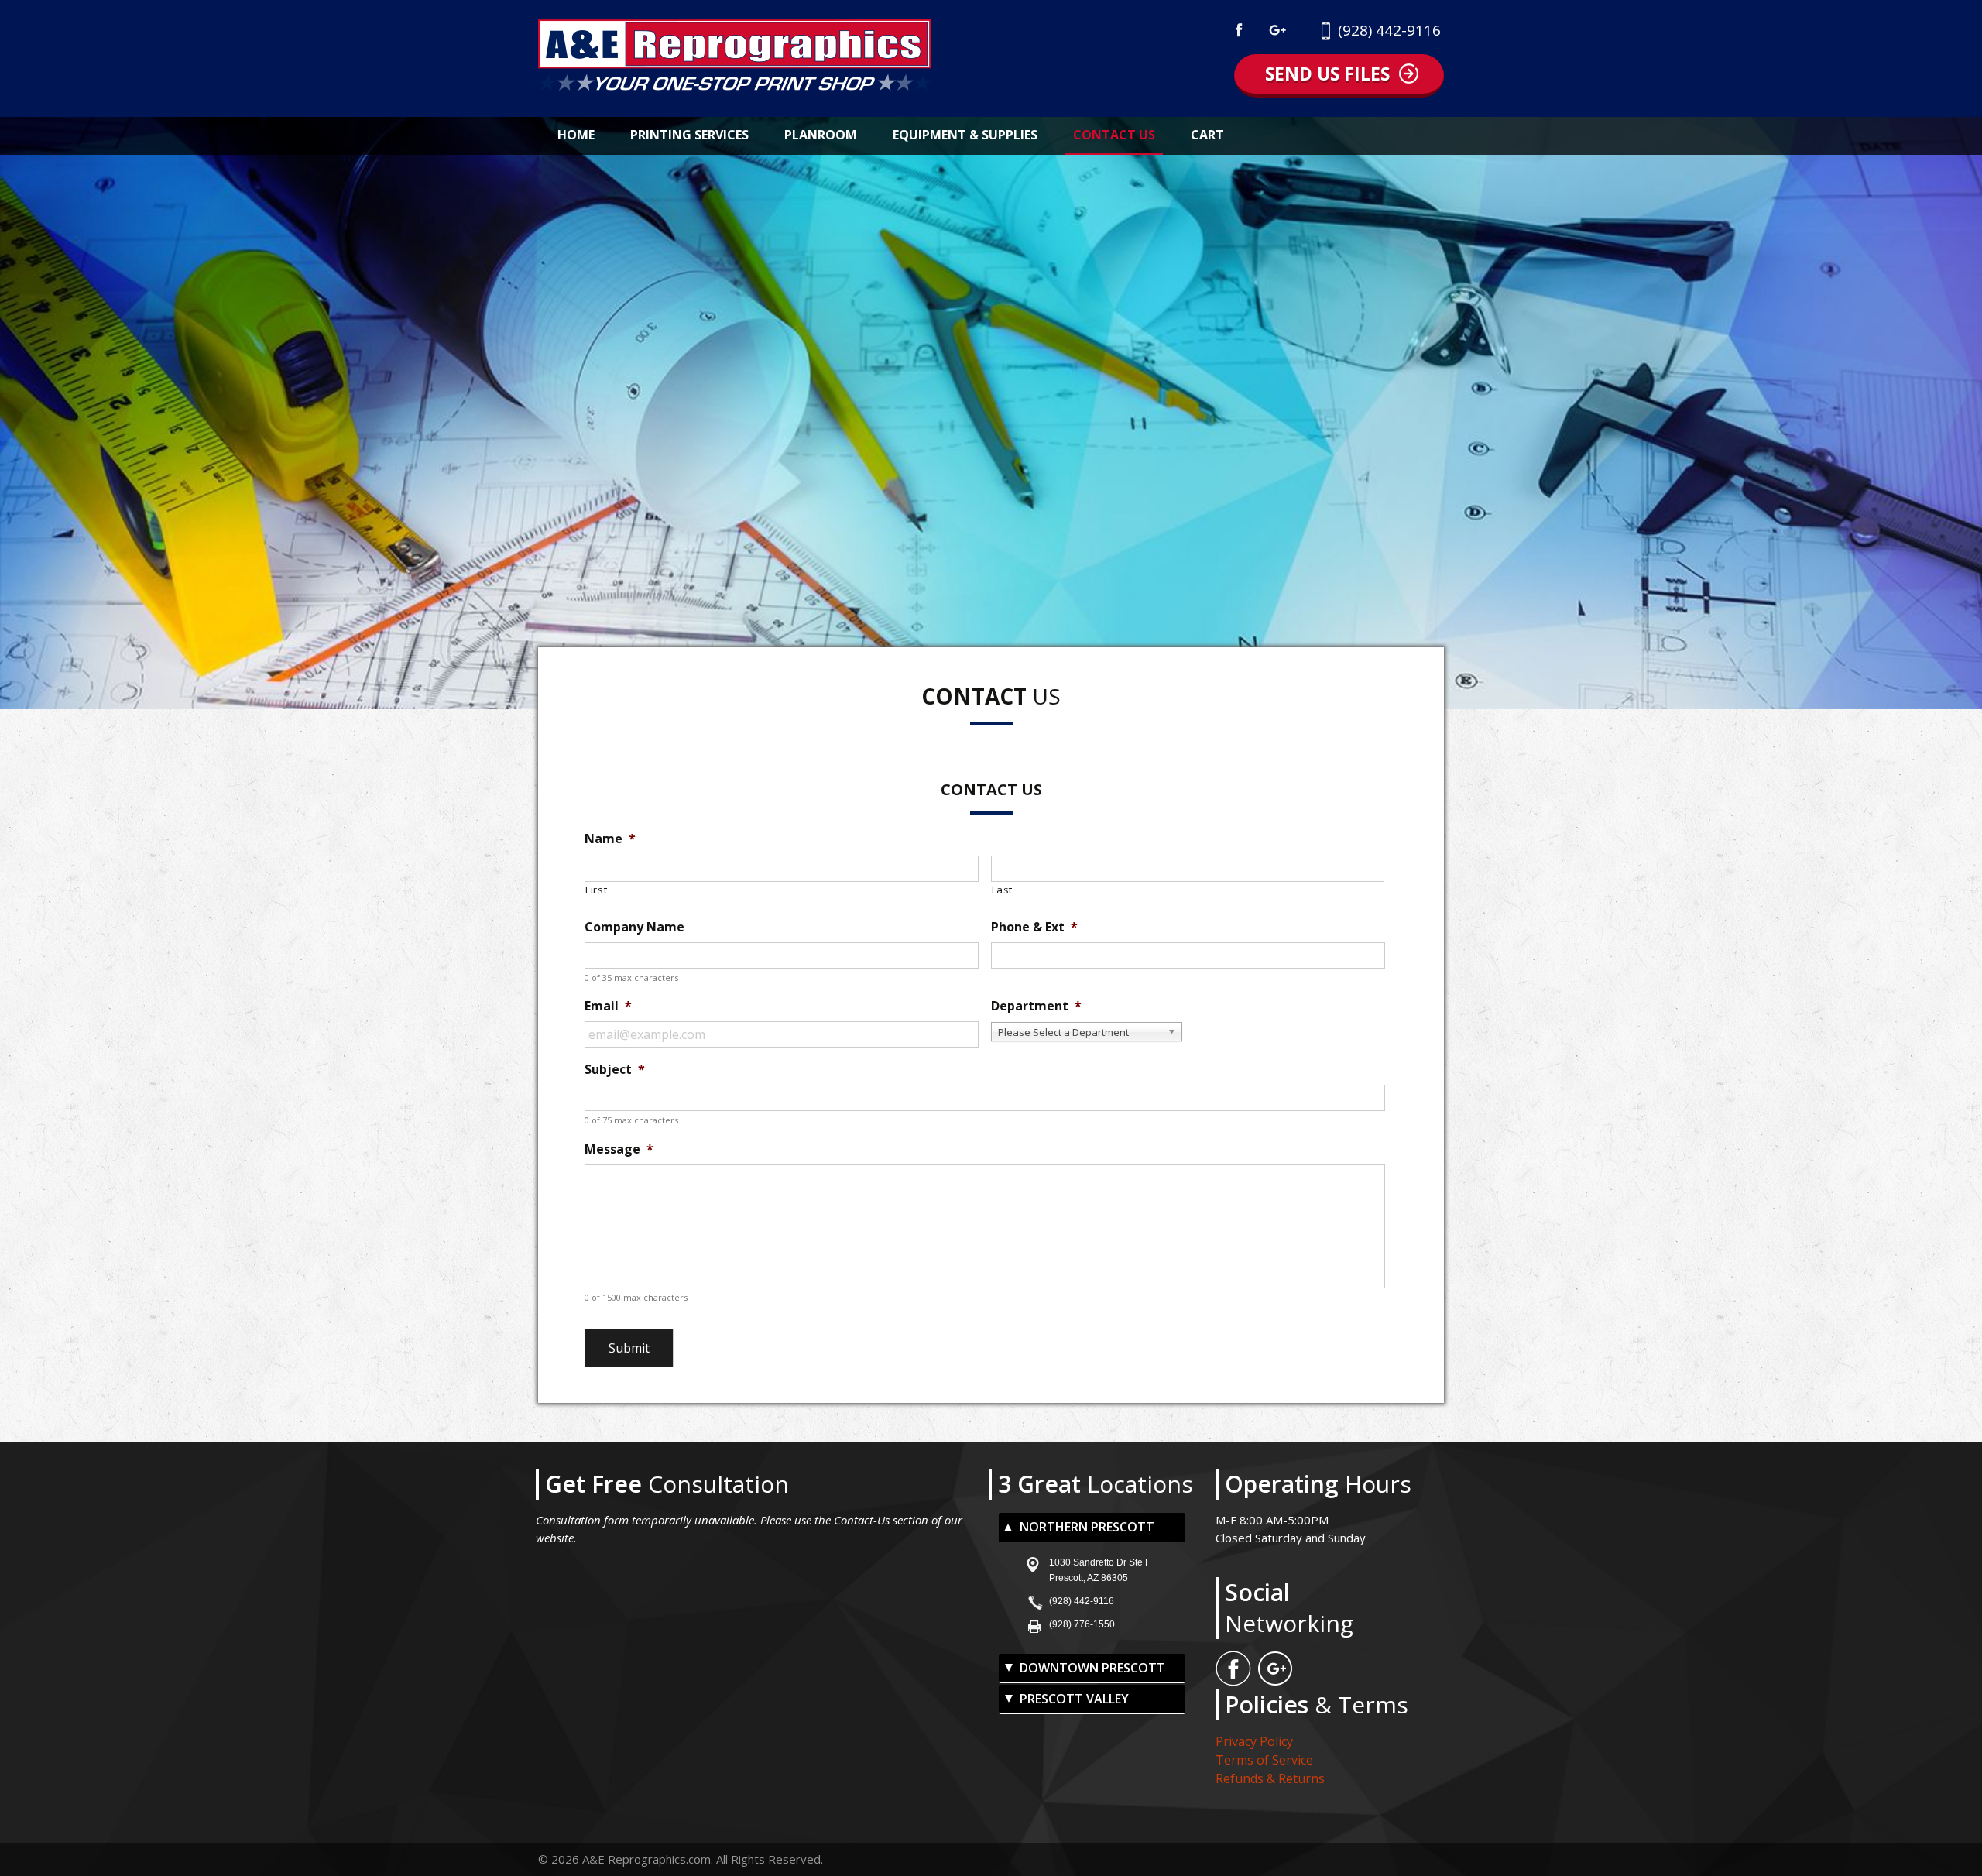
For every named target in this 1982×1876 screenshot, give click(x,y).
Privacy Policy (1254, 1741)
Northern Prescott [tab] (1087, 1527)
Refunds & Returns (1270, 1778)
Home (576, 135)
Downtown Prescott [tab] (1092, 1668)
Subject (615, 1070)
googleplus (1278, 31)
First (596, 890)
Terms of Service (1264, 1760)
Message (619, 1149)
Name (610, 839)
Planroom (821, 135)
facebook (1243, 31)
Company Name (634, 927)
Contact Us (1114, 135)
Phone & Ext (1034, 927)
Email (608, 1006)
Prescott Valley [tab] (1074, 1699)
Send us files (1327, 74)
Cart (1207, 135)
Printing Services (689, 135)
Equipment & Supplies (965, 135)
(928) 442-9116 (1389, 30)
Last (1003, 890)
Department (1036, 1006)
